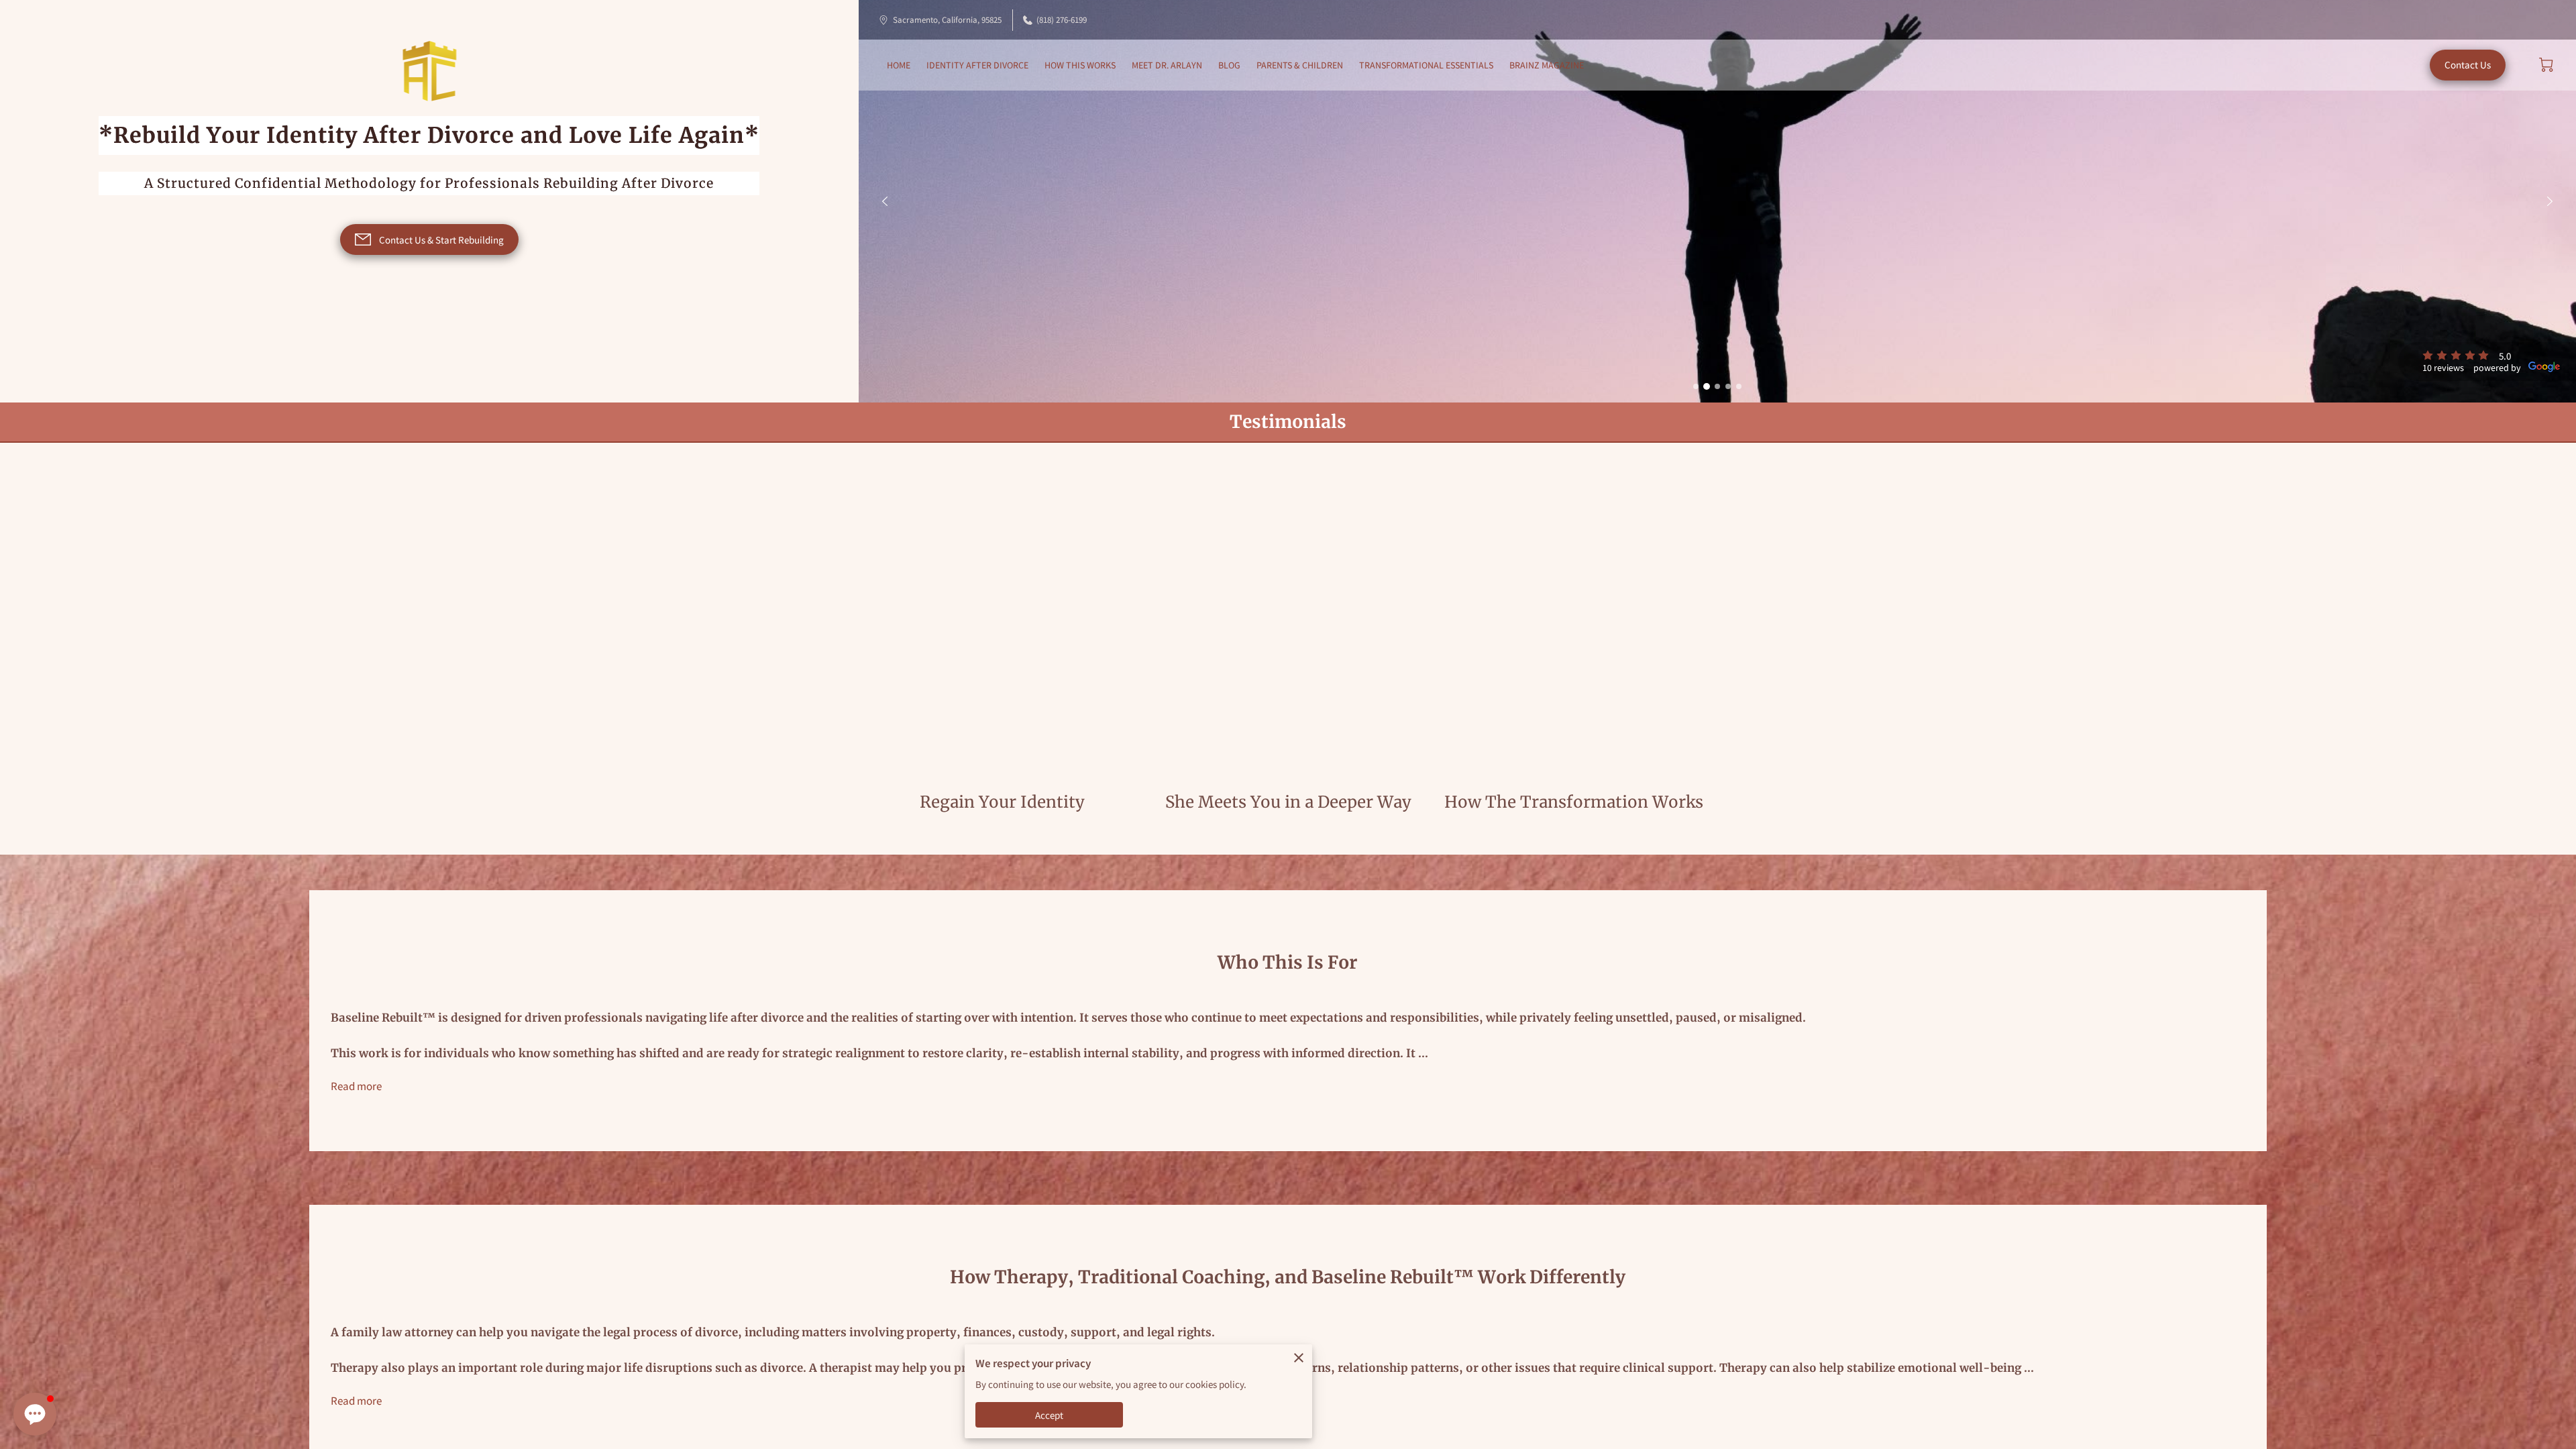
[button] (35, 1414)
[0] (2546, 65)
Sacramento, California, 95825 (947, 20)
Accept (1050, 1415)
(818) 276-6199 (1062, 20)
